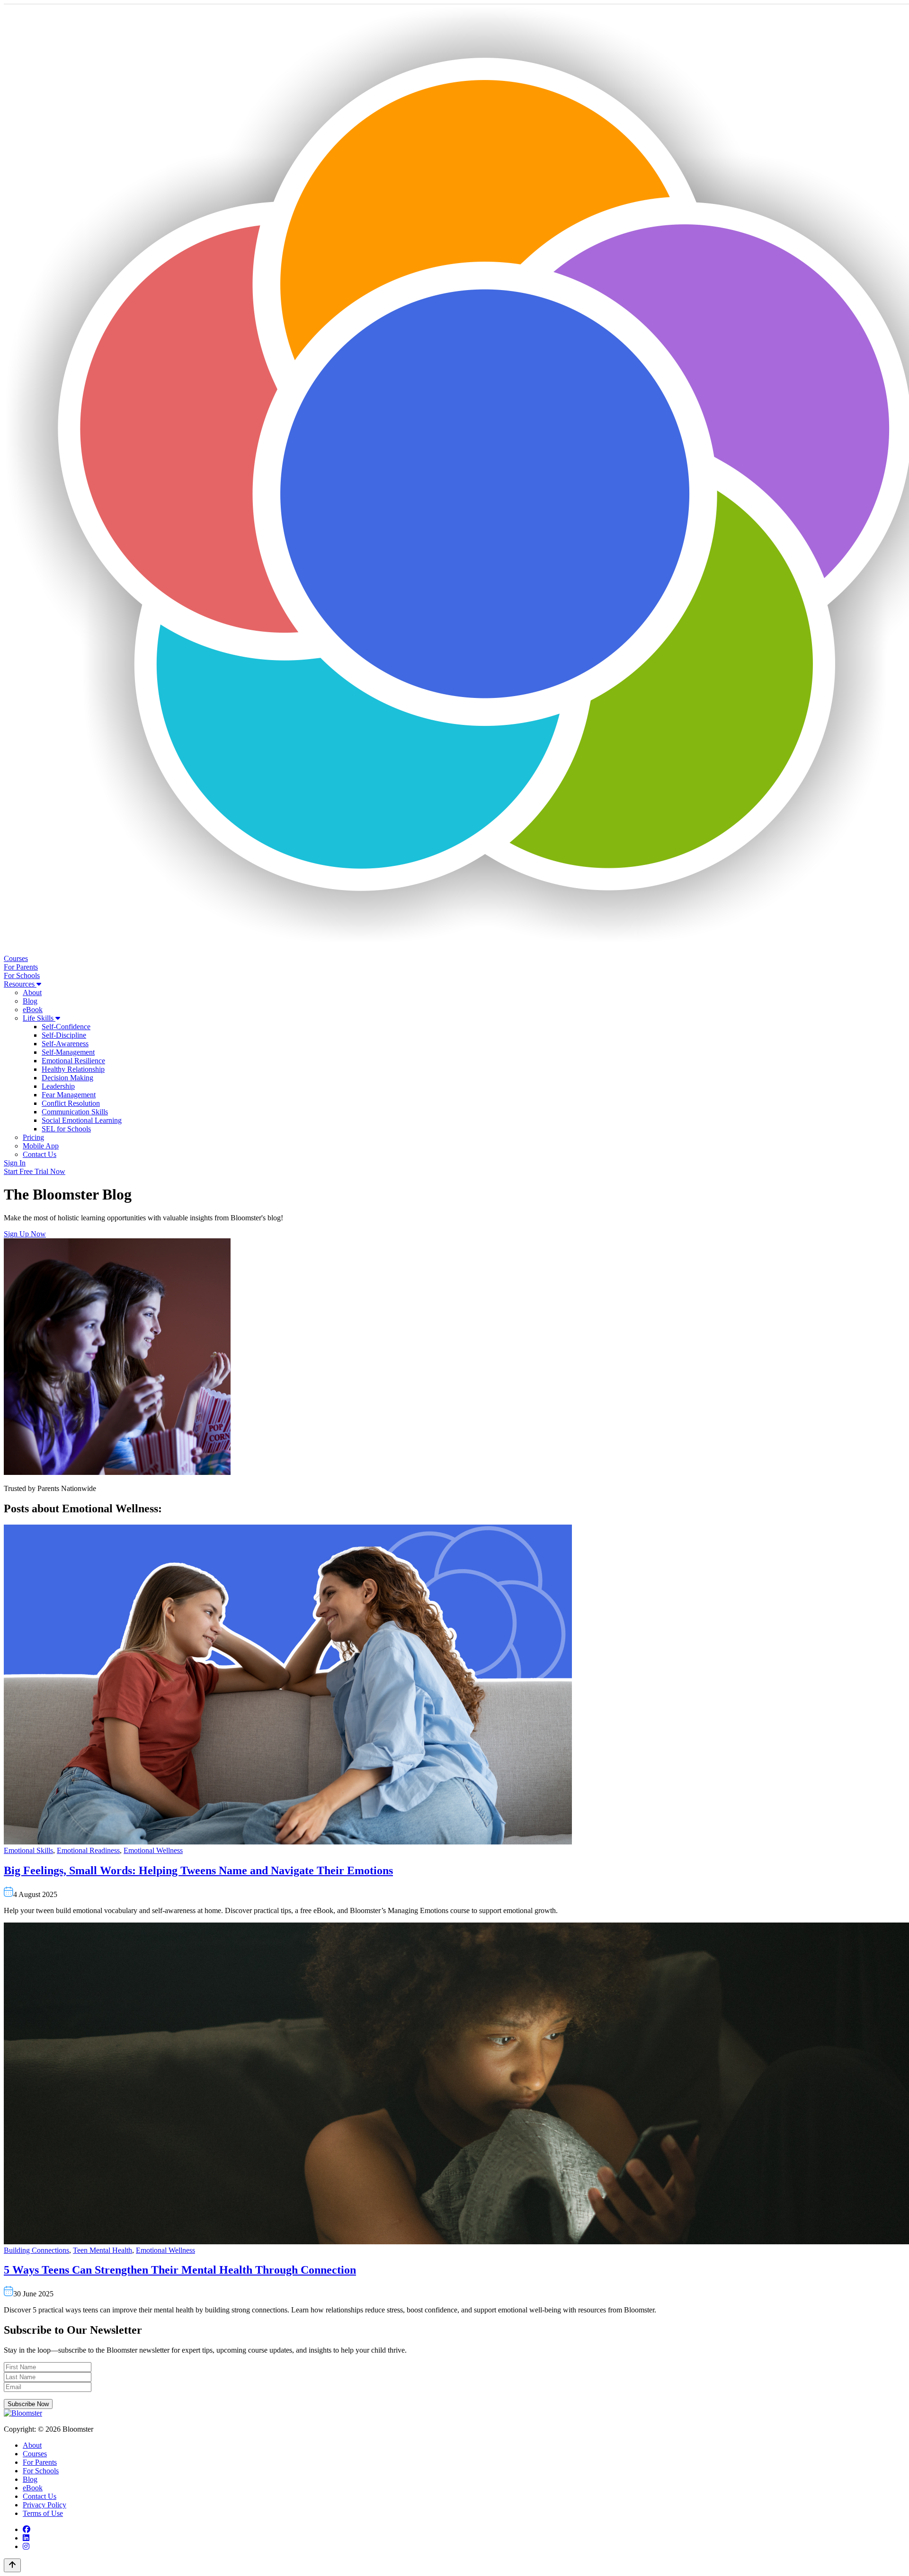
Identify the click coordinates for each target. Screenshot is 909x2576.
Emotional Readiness (88, 1850)
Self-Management (68, 1052)
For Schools (22, 975)
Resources (20, 984)
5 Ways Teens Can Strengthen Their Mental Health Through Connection (180, 2270)
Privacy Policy (45, 2505)
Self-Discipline (64, 1035)
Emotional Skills (28, 1850)
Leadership (58, 1086)
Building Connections (36, 2250)
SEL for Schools (66, 1129)
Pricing (33, 1137)
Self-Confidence (66, 1027)
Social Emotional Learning (82, 1120)
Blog (30, 1001)
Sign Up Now (25, 1234)
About (32, 992)
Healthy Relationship (73, 1069)
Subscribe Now (28, 2404)
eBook (33, 1010)
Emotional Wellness (153, 1850)
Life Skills (39, 1018)
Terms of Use (43, 2513)
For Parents (21, 967)
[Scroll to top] (12, 2565)
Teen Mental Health (102, 2250)
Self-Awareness (65, 1044)
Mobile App (41, 1146)
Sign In (15, 1163)
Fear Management (69, 1095)
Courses (16, 958)
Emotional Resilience (73, 1061)
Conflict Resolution (71, 1103)
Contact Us (40, 1154)
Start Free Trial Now (35, 1171)
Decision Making (67, 1078)
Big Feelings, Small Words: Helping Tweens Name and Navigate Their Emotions (198, 1870)
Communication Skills (75, 1112)
